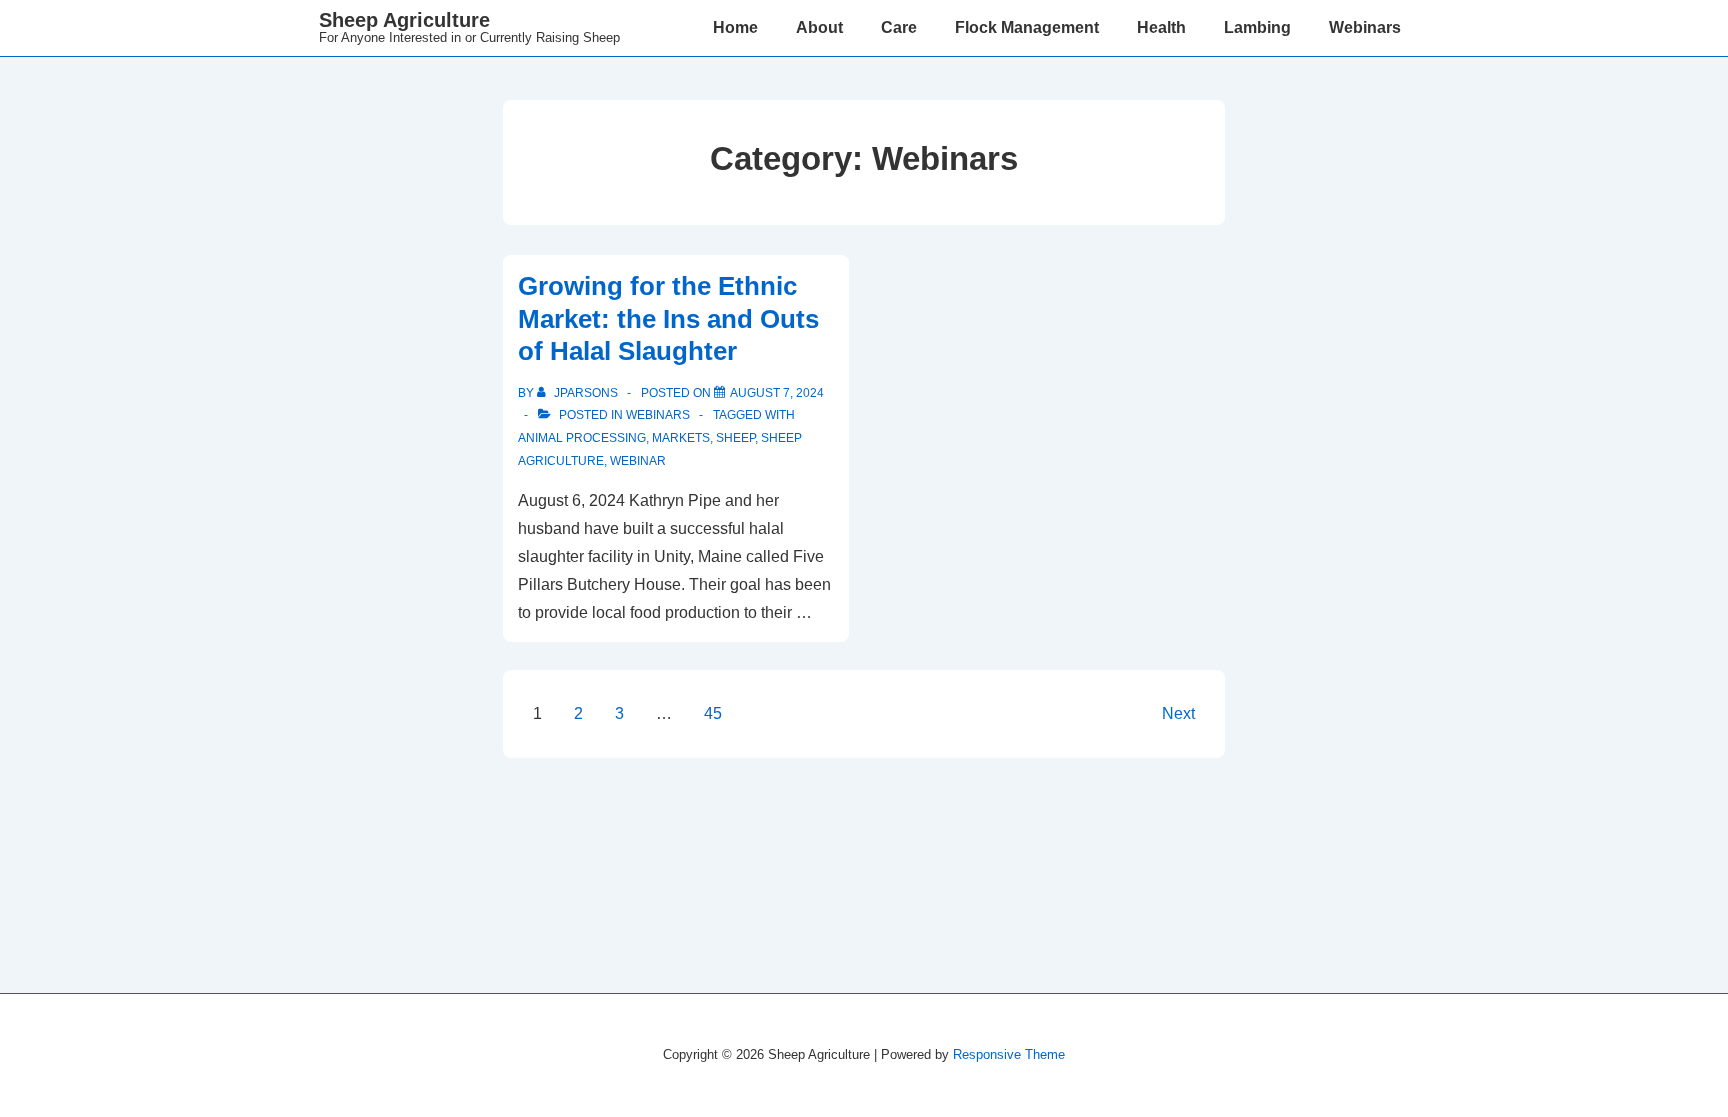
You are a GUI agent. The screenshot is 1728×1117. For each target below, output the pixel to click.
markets (681, 438)
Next (1178, 713)
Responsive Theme (1009, 1054)
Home (735, 27)
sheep (735, 438)
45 (713, 713)
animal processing (582, 438)
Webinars (1365, 27)
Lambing (1257, 27)
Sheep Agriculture (404, 20)
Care (899, 27)
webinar (638, 461)
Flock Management (1027, 27)
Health (1161, 27)
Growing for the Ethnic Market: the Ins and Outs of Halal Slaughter (668, 318)
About (819, 27)
